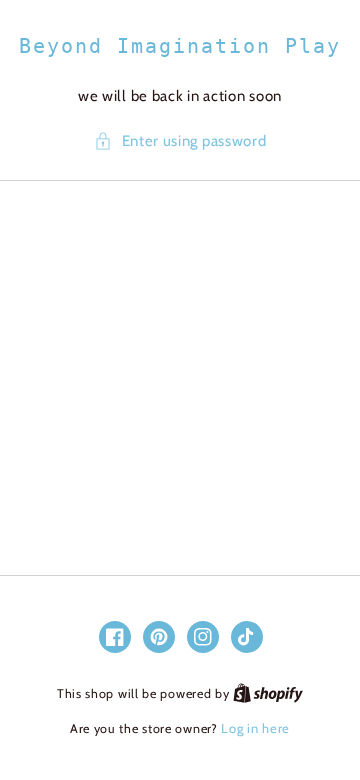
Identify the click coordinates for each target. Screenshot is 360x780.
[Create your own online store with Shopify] (268, 693)
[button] (180, 141)
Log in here (255, 728)
